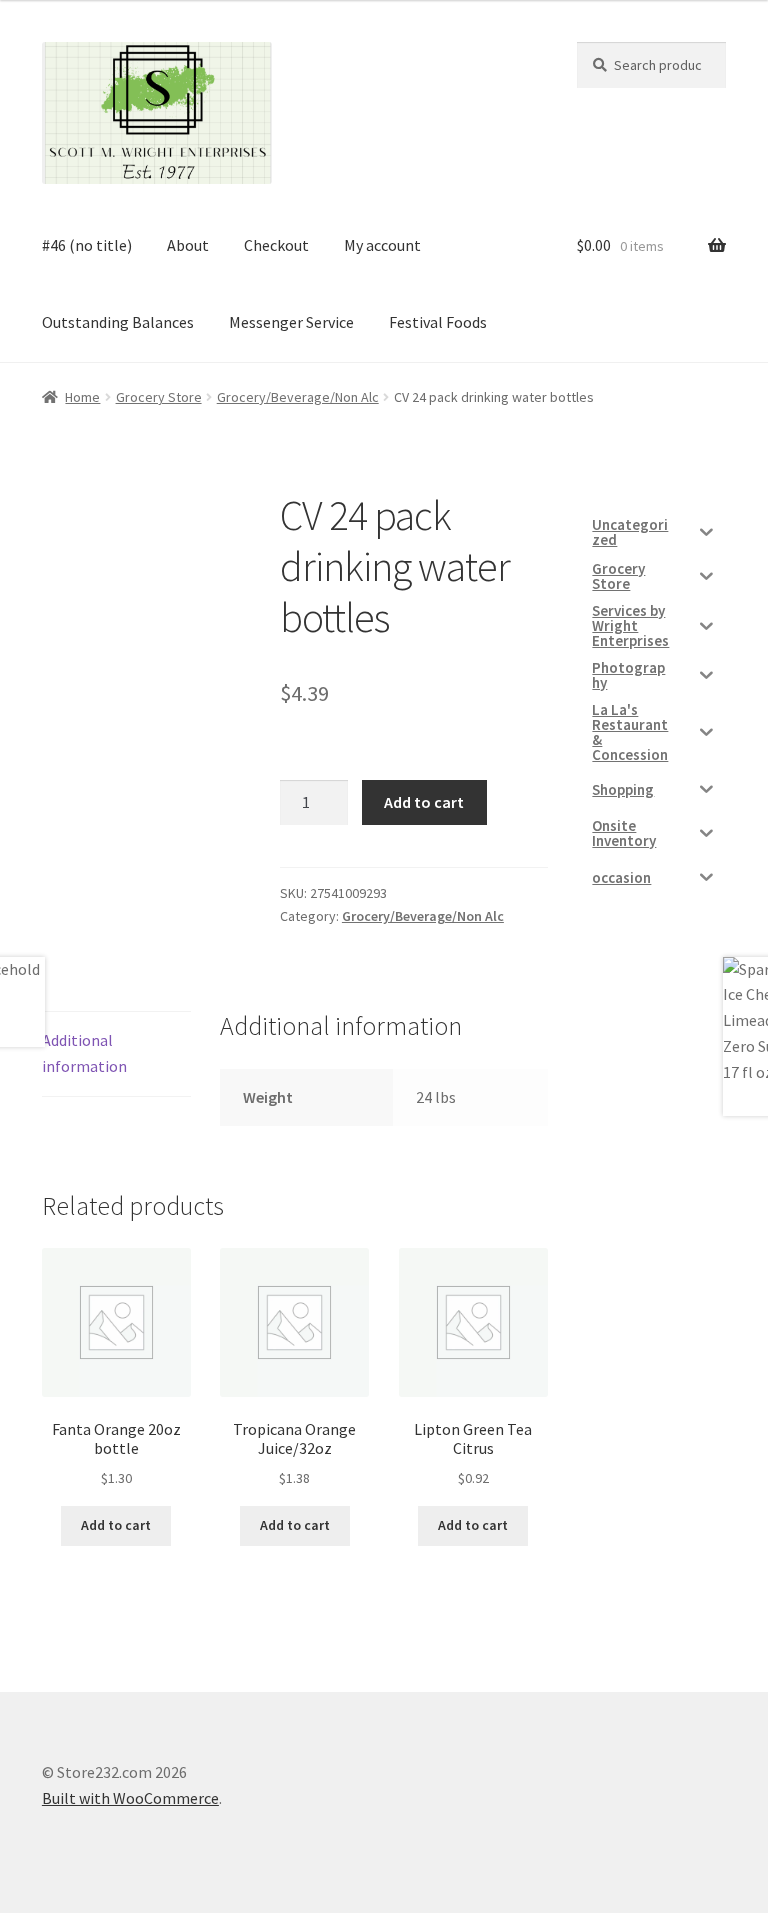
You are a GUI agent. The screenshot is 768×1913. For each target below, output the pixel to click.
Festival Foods (438, 322)
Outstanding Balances (118, 322)
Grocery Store (159, 397)
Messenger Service (291, 322)
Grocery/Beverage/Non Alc (298, 397)
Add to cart (424, 802)
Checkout (276, 245)
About (188, 245)
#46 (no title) (87, 245)
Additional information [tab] (84, 1053)
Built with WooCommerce (130, 1798)
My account (382, 245)
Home (82, 397)
